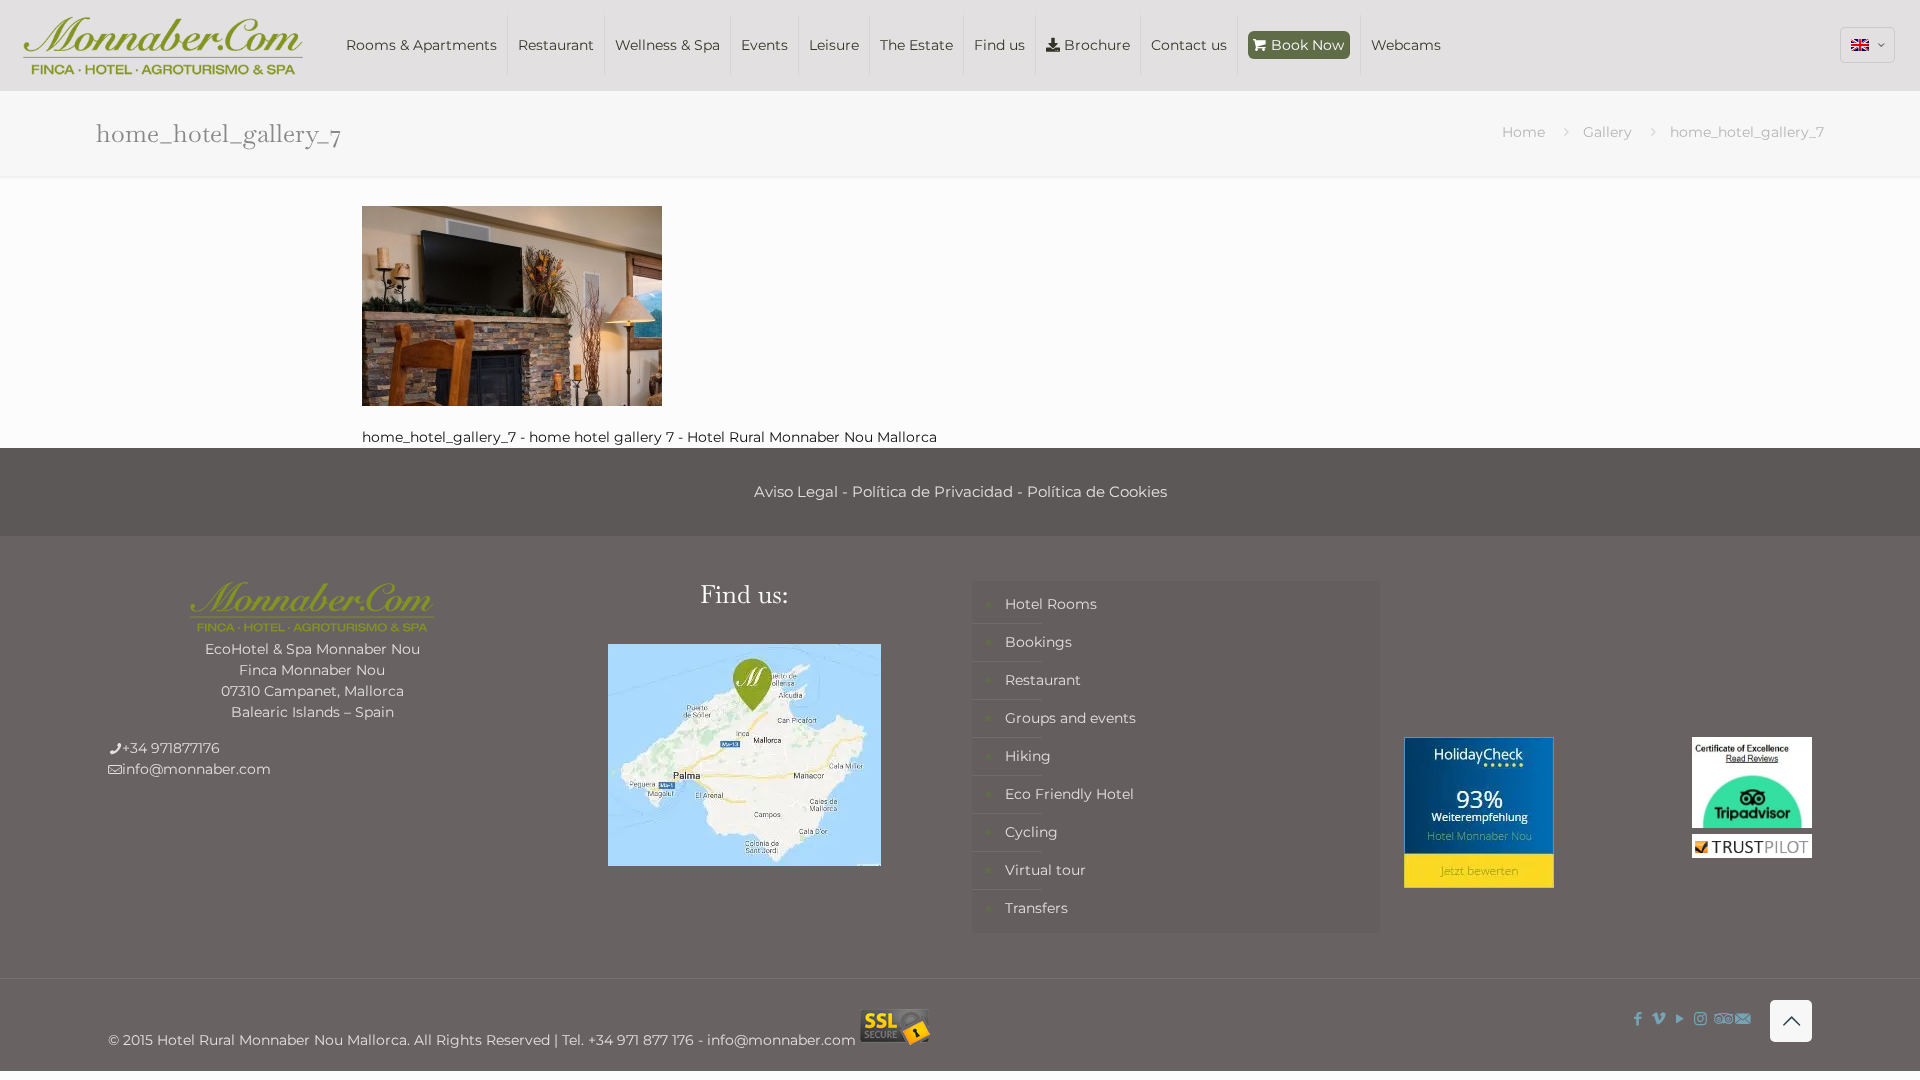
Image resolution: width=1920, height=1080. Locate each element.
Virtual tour (1045, 870)
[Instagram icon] (1700, 1018)
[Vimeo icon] (1658, 1018)
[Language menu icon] (1867, 45)
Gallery (1607, 132)
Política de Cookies (1097, 491)
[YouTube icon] (1679, 1018)
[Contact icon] (1742, 1018)
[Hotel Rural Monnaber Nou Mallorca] (163, 45)
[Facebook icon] (1637, 1018)
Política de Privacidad (932, 491)
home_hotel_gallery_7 (1747, 132)
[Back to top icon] (1791, 1021)
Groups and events (1070, 718)
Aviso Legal (796, 491)
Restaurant (1043, 680)
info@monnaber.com (196, 769)
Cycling (1031, 832)
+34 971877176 (171, 748)
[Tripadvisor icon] (1721, 1018)
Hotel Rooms (1051, 604)
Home (1523, 132)
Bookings (1038, 642)
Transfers (1036, 908)
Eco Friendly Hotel (1069, 794)
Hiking (1028, 756)
